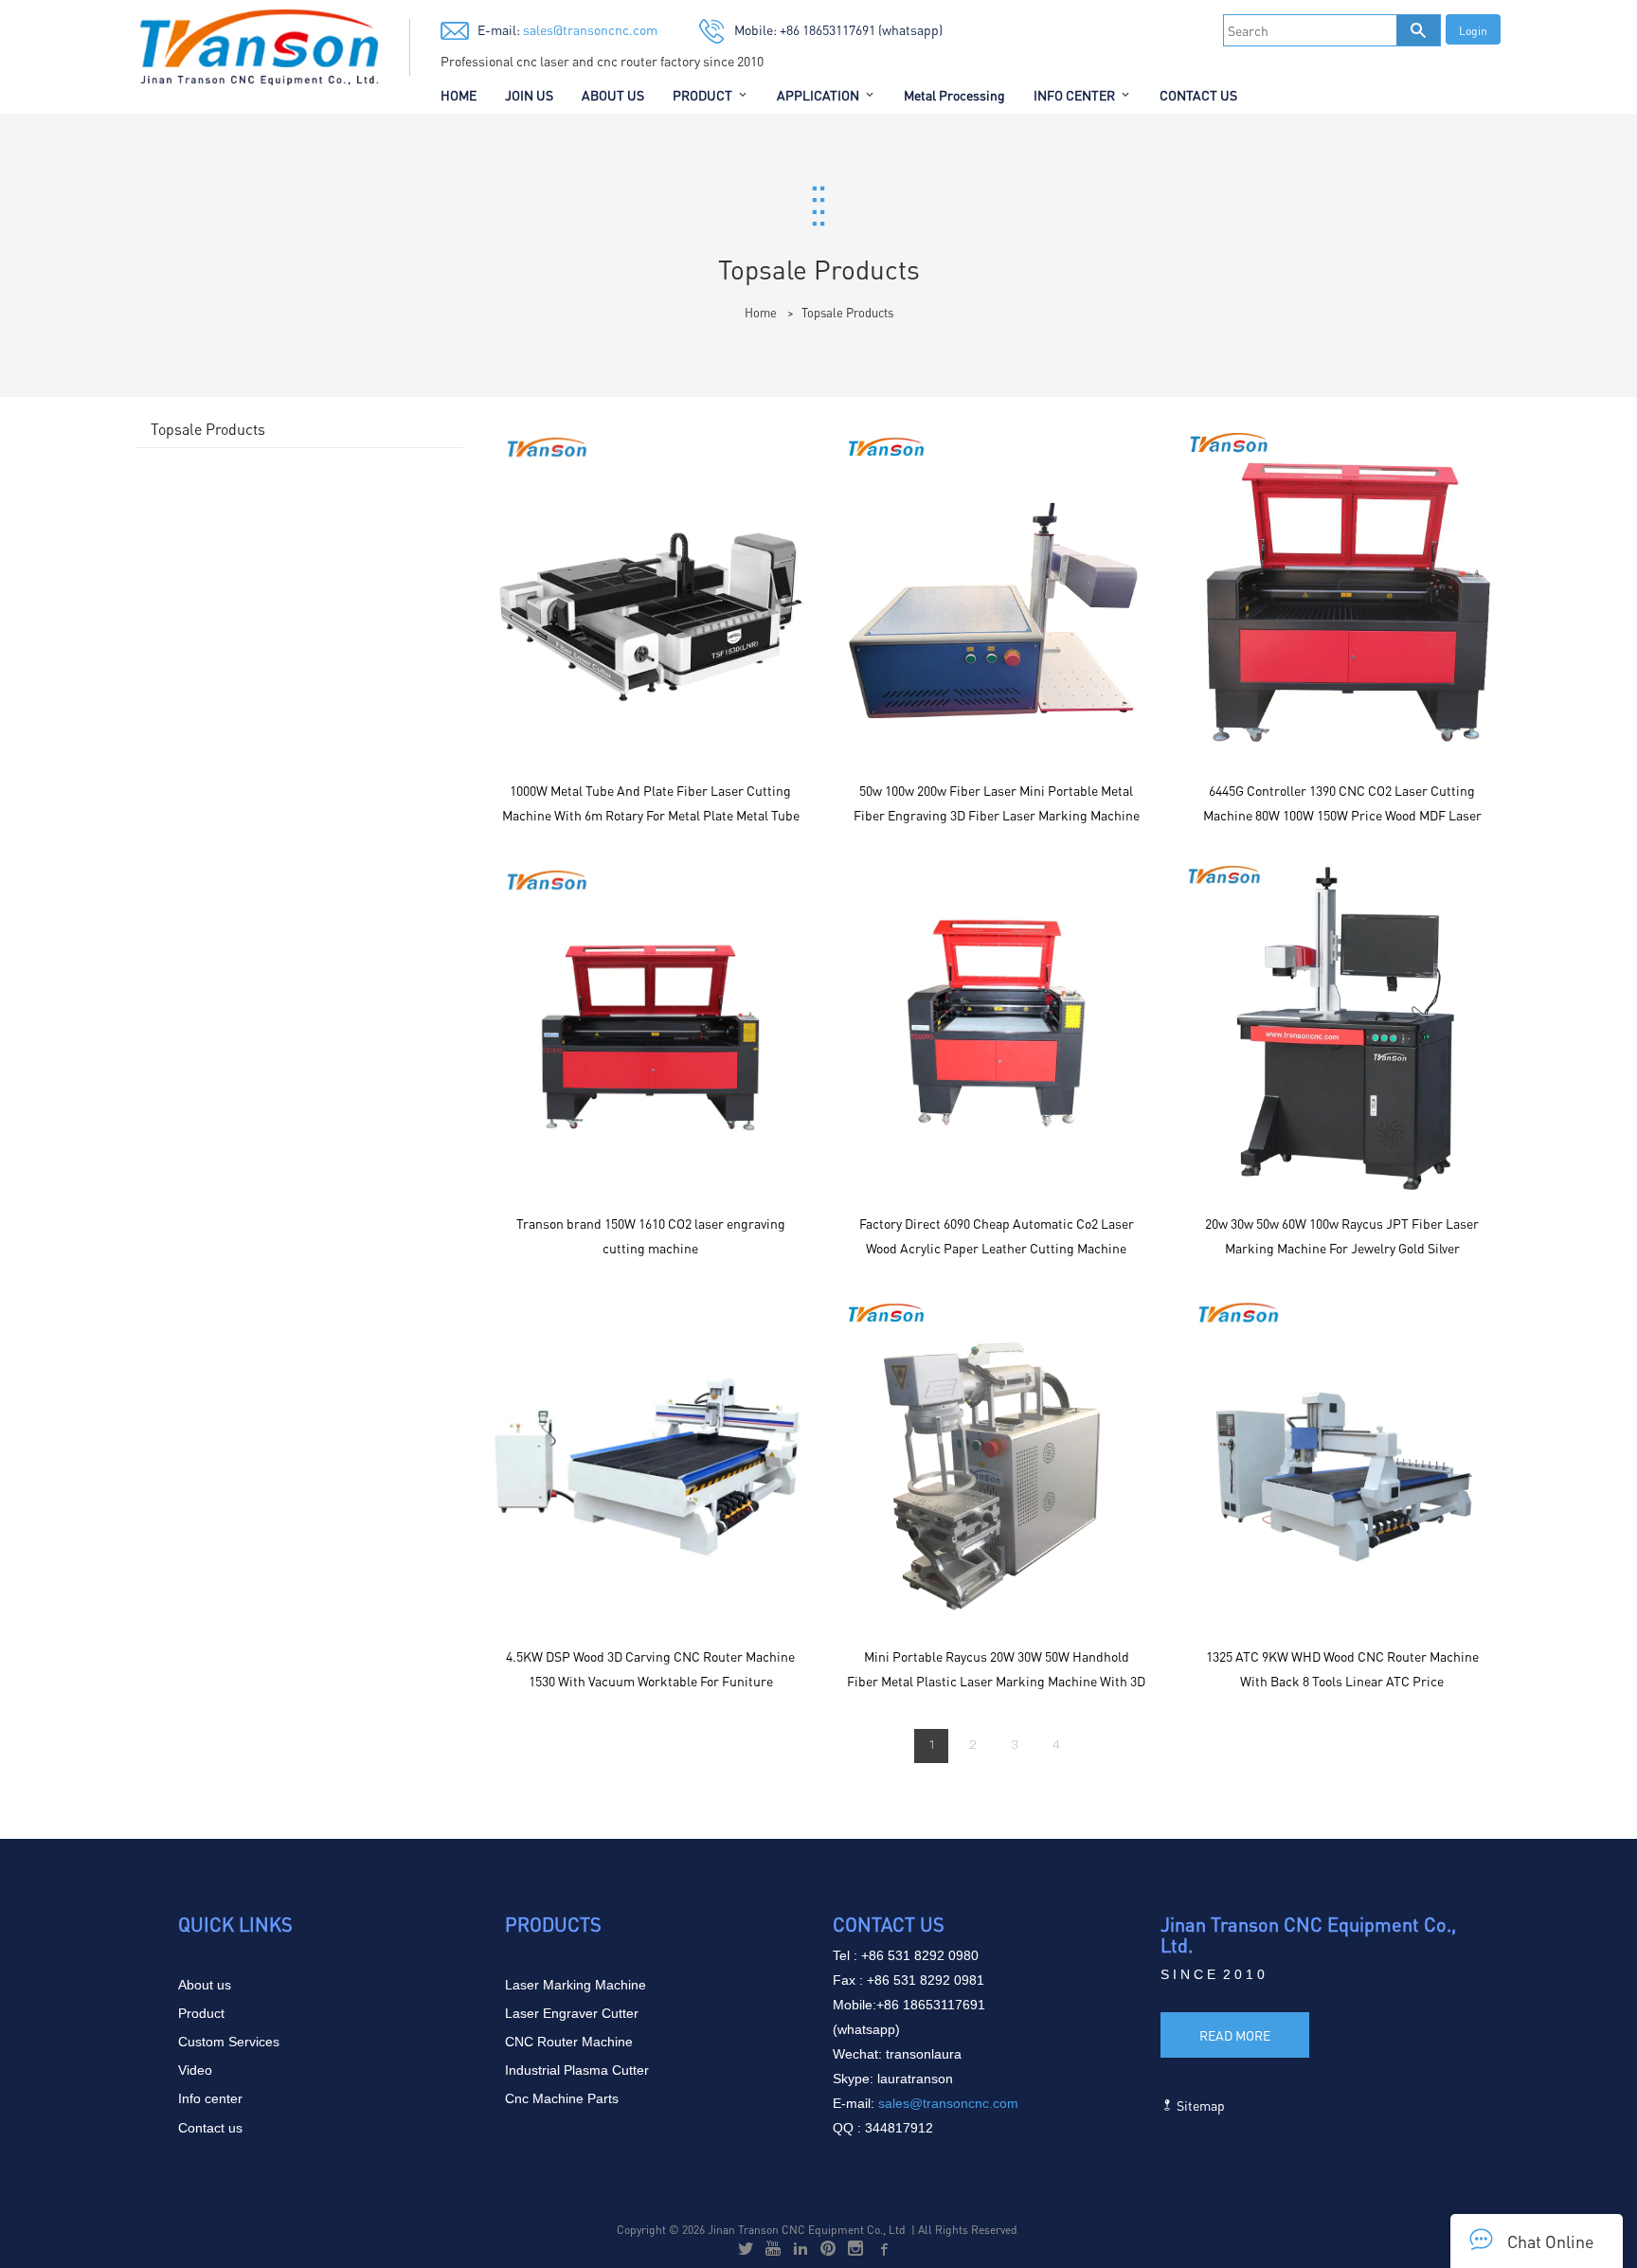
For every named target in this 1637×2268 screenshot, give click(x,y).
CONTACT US (1198, 95)
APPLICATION (818, 95)
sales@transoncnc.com (589, 29)
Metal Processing (954, 95)
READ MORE (1235, 2035)
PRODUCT (702, 95)
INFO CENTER (1074, 95)
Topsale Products (847, 312)
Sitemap (1199, 2105)
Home (761, 312)
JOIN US (529, 95)
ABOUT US (613, 95)
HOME (459, 95)
